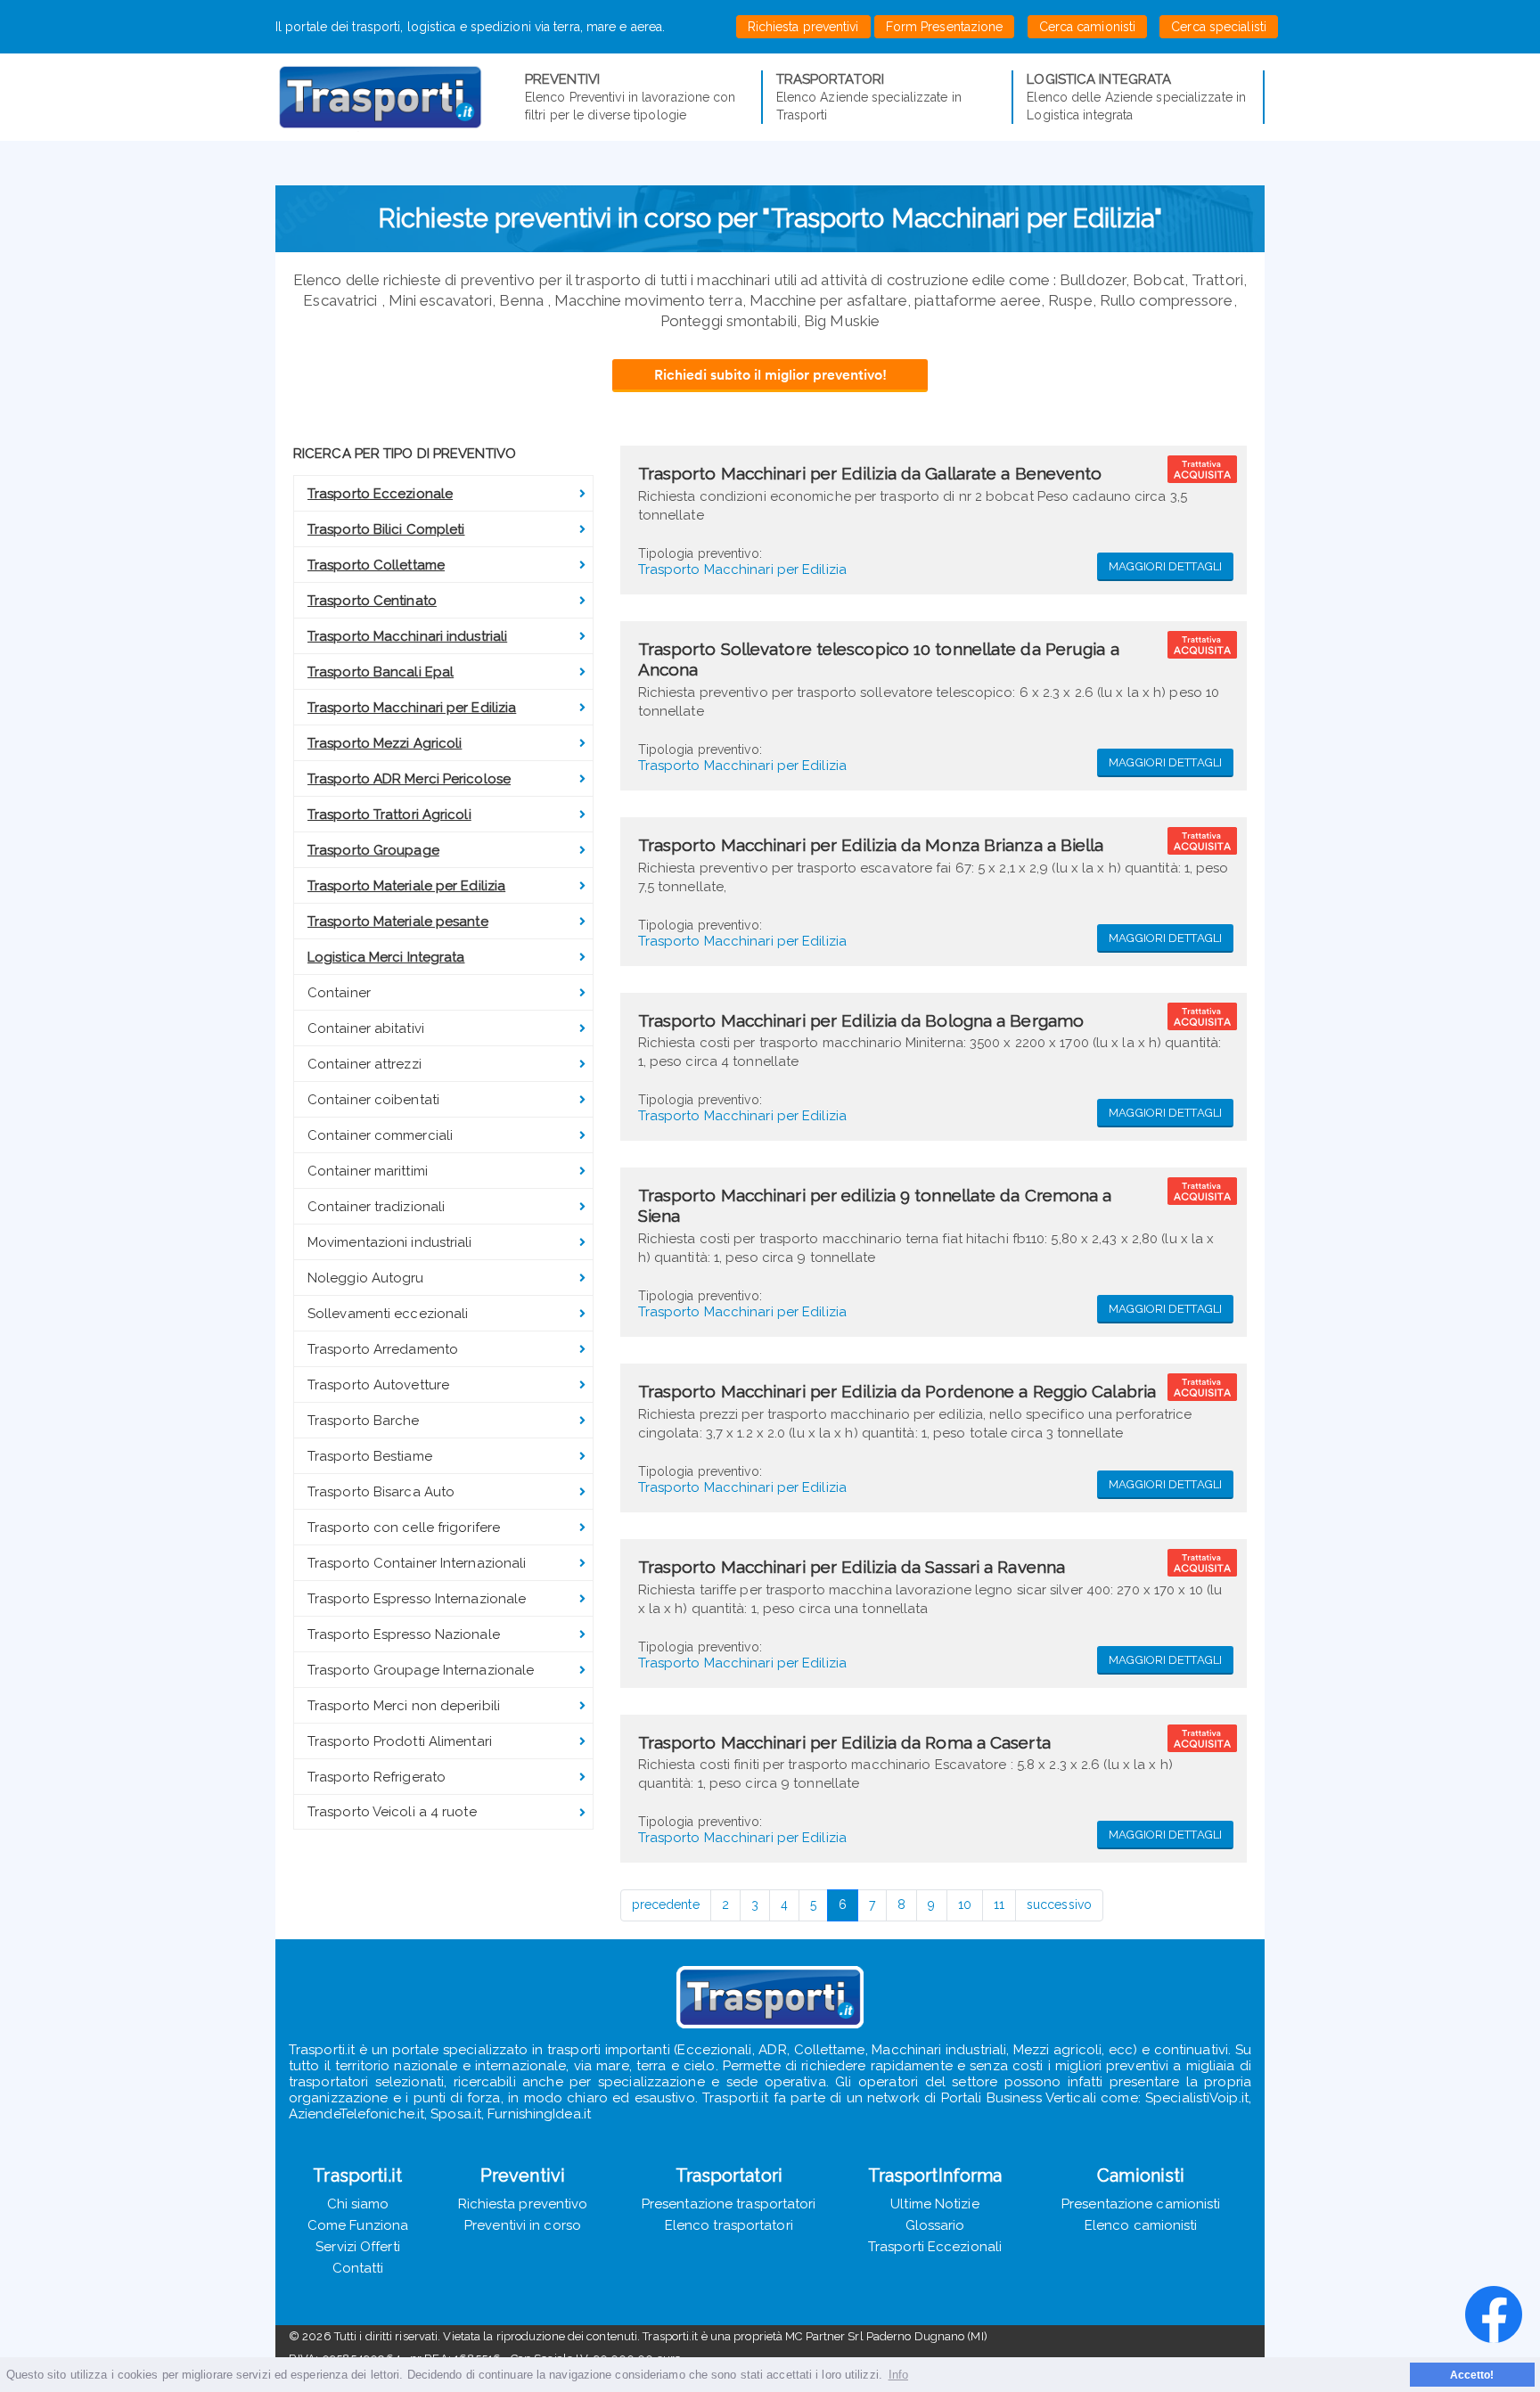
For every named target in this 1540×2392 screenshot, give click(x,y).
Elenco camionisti (1141, 2225)
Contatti (358, 2268)
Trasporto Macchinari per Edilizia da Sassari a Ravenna (852, 1567)
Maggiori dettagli (1165, 566)
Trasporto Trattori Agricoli (389, 815)
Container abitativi (366, 1028)
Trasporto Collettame (376, 565)
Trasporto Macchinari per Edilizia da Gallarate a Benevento (870, 473)
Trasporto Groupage (373, 850)
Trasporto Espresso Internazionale (417, 1599)
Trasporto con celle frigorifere (404, 1528)
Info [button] (898, 2375)
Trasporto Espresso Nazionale (404, 1634)
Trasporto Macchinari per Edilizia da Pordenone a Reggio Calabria (897, 1391)
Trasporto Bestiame (370, 1456)
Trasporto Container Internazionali (417, 1563)
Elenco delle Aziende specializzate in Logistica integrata (1136, 97)
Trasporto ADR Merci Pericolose (409, 779)
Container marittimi (368, 1171)
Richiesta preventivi (803, 27)
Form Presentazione (945, 27)
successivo (1059, 1905)
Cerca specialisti (1219, 27)
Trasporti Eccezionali (935, 2247)
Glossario (935, 2225)
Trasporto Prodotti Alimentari (400, 1741)
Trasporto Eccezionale (380, 494)
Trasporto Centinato (372, 601)
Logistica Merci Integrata (386, 957)
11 (999, 1905)
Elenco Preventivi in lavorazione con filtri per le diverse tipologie (631, 97)
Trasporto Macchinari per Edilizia (412, 708)
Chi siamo (358, 2204)
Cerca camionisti (1088, 27)
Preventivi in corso (523, 2225)
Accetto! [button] (1472, 2375)
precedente (666, 1905)
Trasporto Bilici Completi (386, 529)
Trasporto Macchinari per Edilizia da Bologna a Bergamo (861, 1020)
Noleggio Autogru (366, 1278)
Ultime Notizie (934, 2204)
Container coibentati (373, 1100)
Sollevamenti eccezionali (388, 1314)
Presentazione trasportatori (729, 2204)
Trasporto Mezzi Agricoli (385, 743)
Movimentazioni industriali (390, 1242)
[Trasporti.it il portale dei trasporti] (400, 97)
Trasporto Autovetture (378, 1385)
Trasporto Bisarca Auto (381, 1492)
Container (339, 993)
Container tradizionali (376, 1207)
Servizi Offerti (358, 2247)
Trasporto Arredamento (383, 1349)
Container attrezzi (365, 1064)
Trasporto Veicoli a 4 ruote (392, 1812)
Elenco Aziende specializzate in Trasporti (869, 97)
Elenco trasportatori (729, 2225)
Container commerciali (380, 1135)
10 (965, 1905)
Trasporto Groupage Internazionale (421, 1670)
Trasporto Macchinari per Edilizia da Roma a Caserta (844, 1742)
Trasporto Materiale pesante (398, 922)
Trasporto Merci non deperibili (404, 1706)
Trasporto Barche (364, 1421)
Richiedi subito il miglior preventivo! (770, 374)
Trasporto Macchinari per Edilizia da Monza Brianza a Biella (871, 845)
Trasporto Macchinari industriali (407, 636)
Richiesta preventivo (523, 2204)
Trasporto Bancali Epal (381, 672)
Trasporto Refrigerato (377, 1777)
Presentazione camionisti (1141, 2204)
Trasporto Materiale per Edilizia (406, 886)
